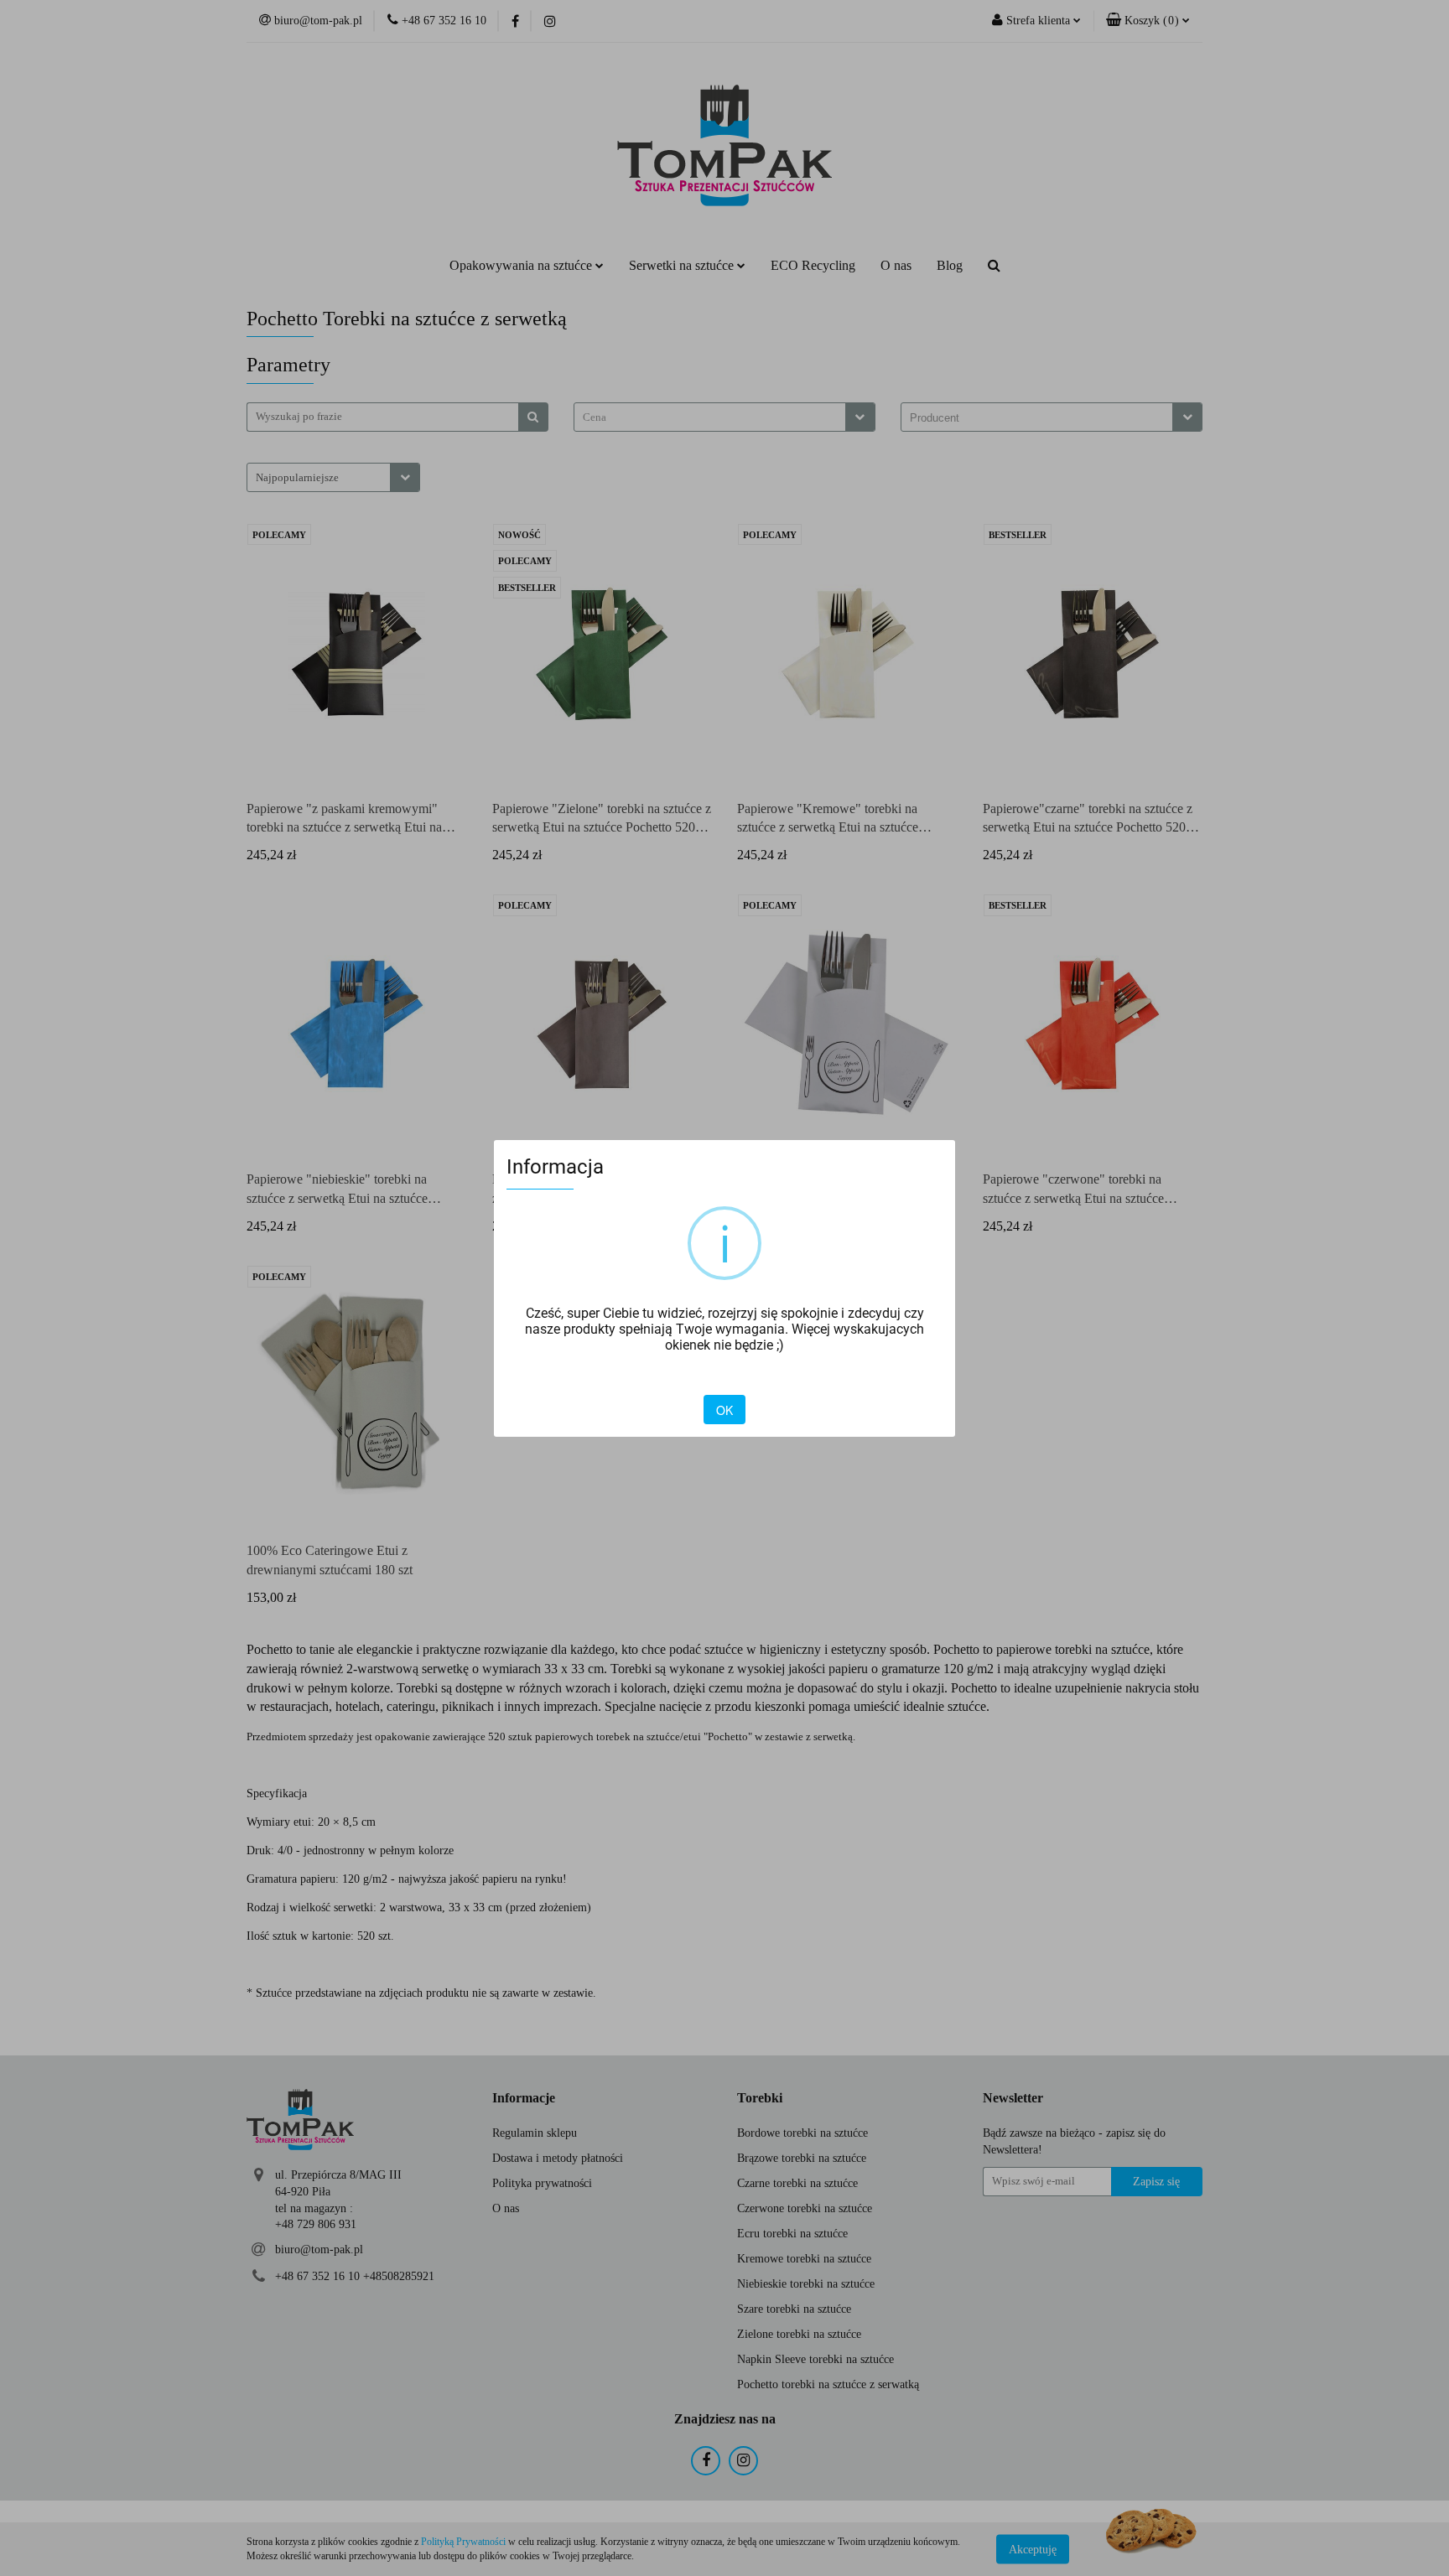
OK (724, 1410)
